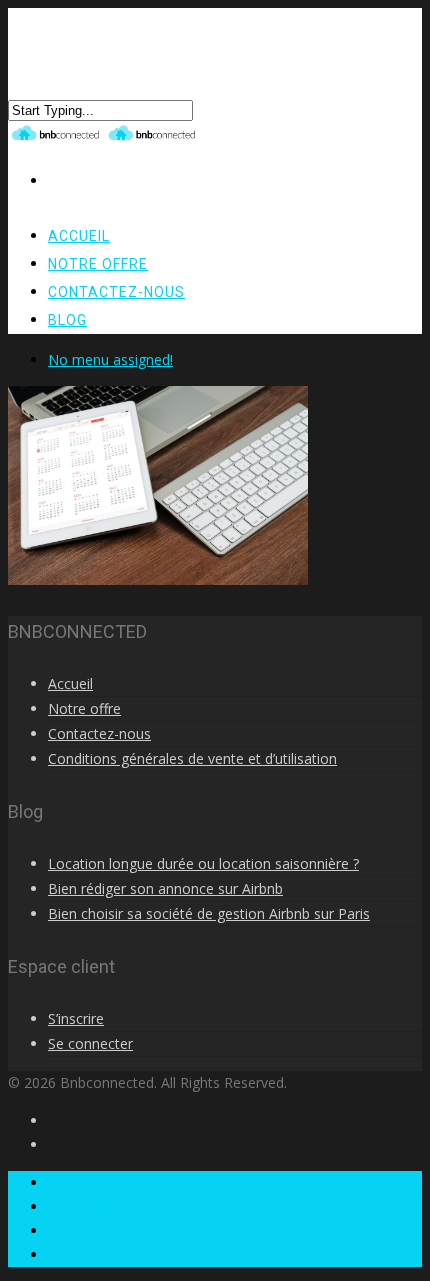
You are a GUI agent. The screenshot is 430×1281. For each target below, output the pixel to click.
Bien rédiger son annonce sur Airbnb (165, 888)
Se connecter (90, 1043)
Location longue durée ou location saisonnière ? (203, 863)
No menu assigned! (110, 359)
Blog (67, 320)
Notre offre (84, 708)
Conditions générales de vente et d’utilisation (192, 758)
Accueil (70, 683)
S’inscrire (76, 1018)
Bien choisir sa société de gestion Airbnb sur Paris (209, 913)
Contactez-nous (116, 292)
